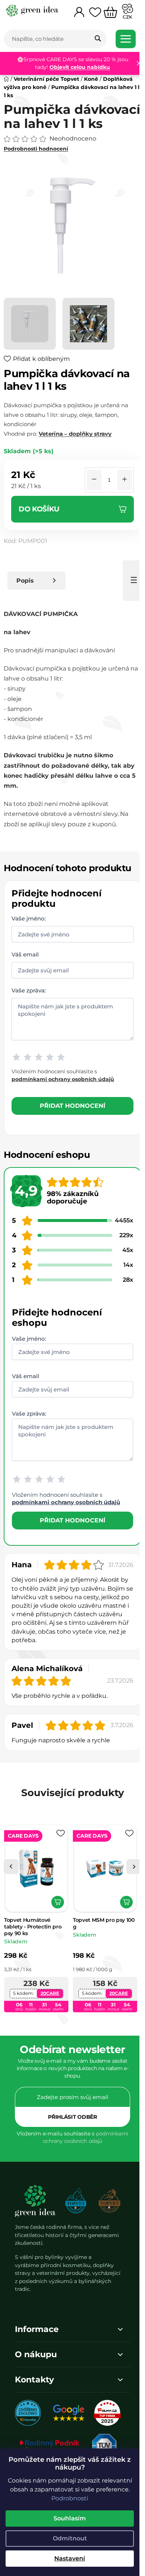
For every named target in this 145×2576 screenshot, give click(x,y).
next (128, 1897)
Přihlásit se (70, 2148)
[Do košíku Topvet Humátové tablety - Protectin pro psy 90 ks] (58, 1933)
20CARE (50, 2024)
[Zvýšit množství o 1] (119, 488)
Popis (25, 589)
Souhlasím (70, 2518)
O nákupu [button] (36, 2383)
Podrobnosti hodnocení (36, 162)
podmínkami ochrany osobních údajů (63, 1087)
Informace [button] (37, 2358)
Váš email (25, 963)
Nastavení (70, 2558)
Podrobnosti (70, 2498)
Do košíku (39, 517)
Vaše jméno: (29, 927)
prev (11, 1897)
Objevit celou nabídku (77, 67)
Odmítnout (70, 2538)
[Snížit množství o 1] (88, 488)
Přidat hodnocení (70, 1114)
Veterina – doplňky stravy (75, 442)
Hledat (98, 39)
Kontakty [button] (34, 2408)
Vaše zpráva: (29, 999)
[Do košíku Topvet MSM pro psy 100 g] (126, 1933)
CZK (128, 17)
